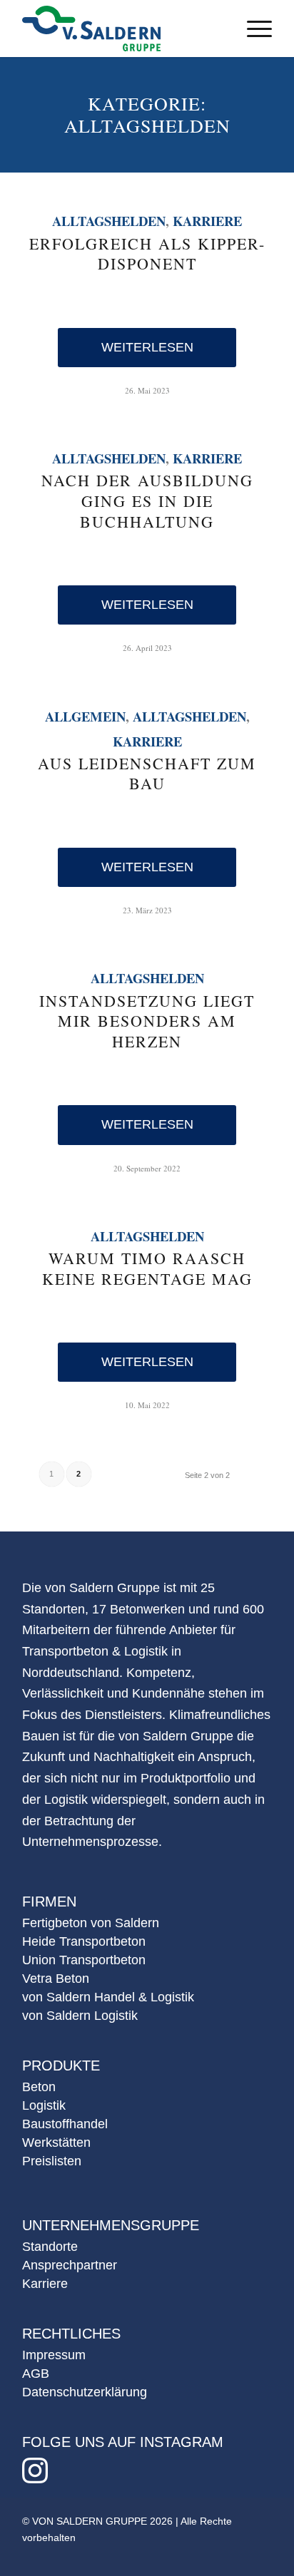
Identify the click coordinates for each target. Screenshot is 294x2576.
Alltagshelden (109, 221)
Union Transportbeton (84, 1960)
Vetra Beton (56, 1979)
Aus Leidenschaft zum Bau (147, 774)
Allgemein (85, 716)
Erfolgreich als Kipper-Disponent (147, 254)
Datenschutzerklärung (85, 2392)
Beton (39, 2087)
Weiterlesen (147, 347)
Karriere (207, 221)
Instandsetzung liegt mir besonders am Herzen (147, 1021)
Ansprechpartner (70, 2265)
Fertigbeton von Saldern (91, 1923)
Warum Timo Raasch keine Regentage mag (147, 1268)
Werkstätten (56, 2143)
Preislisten (52, 2161)
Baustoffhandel (65, 2124)
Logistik (44, 2105)
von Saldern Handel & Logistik (108, 1997)
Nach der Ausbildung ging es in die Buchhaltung (147, 501)
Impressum (54, 2355)
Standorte (50, 2247)
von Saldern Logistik (80, 2016)
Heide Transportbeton (84, 1941)
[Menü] (252, 29)
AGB (36, 2374)
